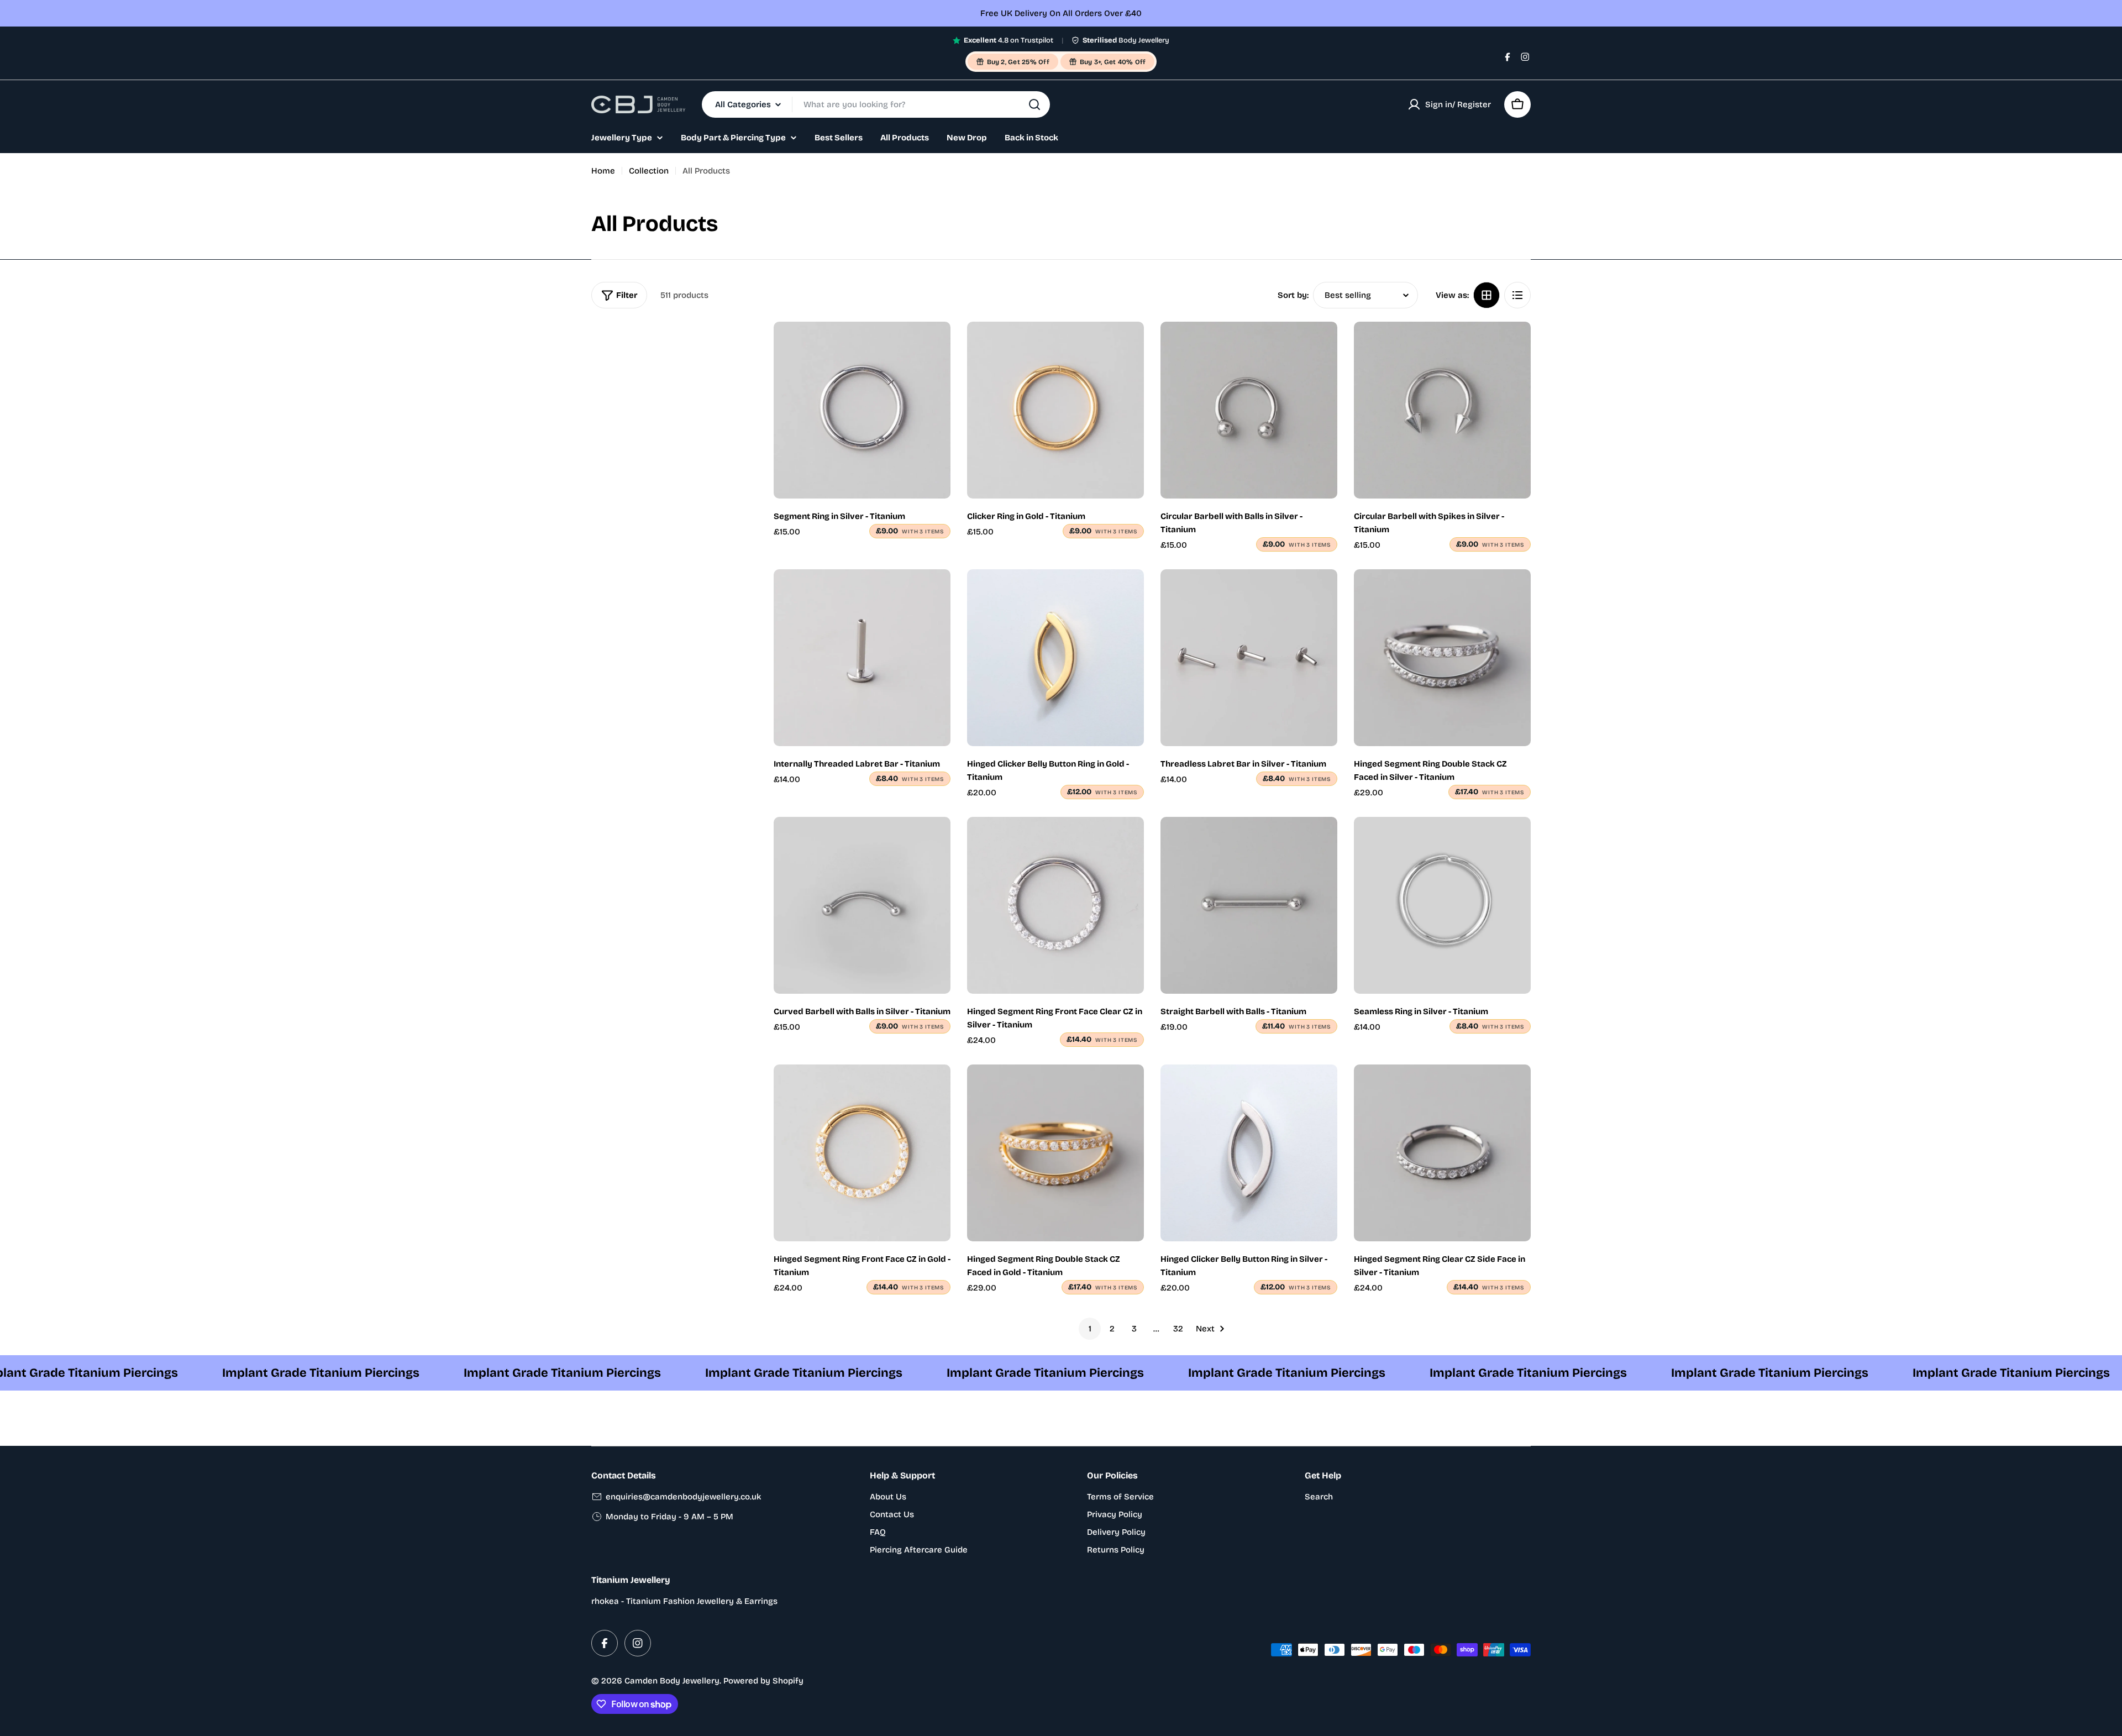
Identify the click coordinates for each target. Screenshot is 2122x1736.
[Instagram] (1525, 57)
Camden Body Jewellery (672, 1681)
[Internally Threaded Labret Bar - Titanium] (862, 658)
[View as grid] (1487, 295)
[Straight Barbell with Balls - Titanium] (1249, 905)
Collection (649, 171)
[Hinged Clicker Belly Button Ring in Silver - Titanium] (1249, 1153)
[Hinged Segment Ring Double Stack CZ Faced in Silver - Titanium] (1442, 658)
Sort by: (1293, 295)
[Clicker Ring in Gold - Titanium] (1055, 410)
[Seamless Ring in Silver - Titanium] (1442, 905)
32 (1178, 1329)
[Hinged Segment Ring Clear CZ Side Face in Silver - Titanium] (1442, 1153)
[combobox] (876, 104)
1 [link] (1090, 1329)
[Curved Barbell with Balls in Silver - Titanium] (862, 905)
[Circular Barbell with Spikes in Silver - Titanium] (1442, 410)
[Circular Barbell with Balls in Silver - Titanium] (1249, 410)
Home (603, 171)
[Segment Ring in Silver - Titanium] (862, 410)
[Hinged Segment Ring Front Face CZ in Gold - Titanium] (862, 1153)
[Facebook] (1508, 57)
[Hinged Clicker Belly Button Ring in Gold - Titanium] (1055, 658)
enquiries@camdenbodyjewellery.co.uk (683, 1497)
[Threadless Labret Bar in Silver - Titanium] (1249, 658)
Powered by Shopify (763, 1681)
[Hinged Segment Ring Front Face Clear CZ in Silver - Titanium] (1055, 905)
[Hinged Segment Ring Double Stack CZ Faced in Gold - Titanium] (1055, 1153)
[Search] (1034, 104)
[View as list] (1517, 295)
